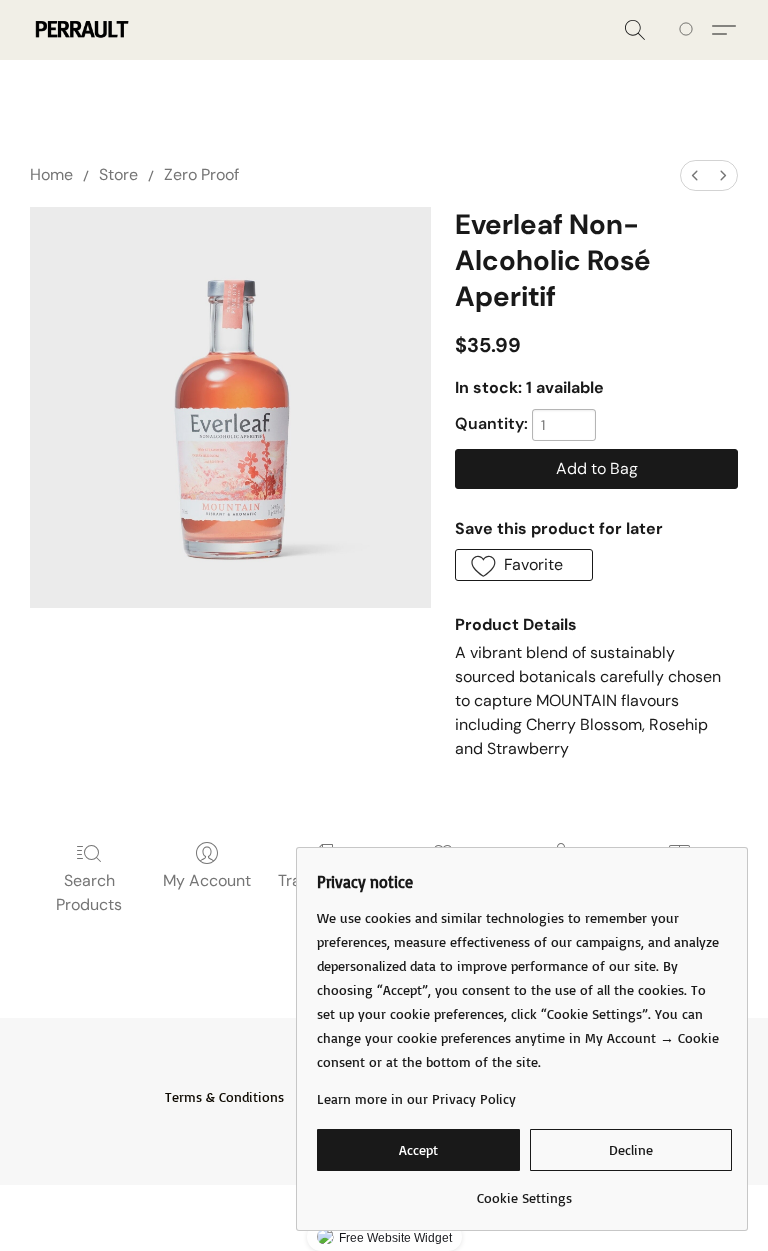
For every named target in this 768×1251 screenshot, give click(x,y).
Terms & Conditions (224, 1096)
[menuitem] (695, 175)
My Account (207, 880)
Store (118, 174)
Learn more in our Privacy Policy (416, 1098)
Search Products (89, 892)
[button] (80, 30)
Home (51, 174)
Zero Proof (201, 174)
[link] (524, 1190)
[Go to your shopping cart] (689, 30)
